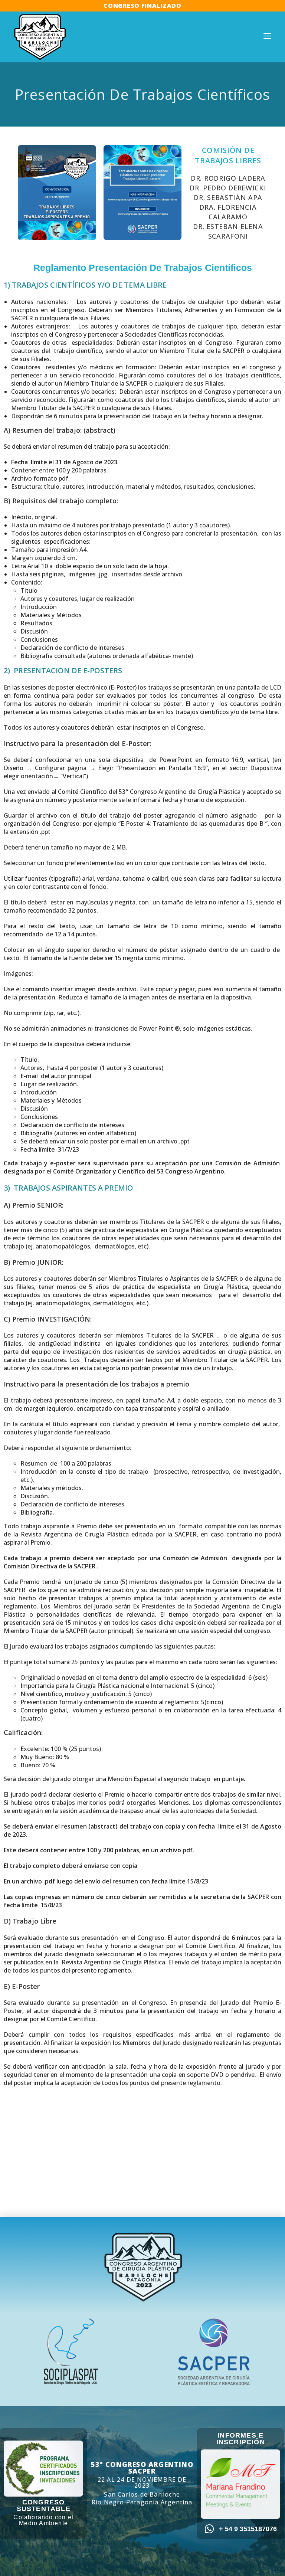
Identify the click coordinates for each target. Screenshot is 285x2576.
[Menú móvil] (267, 36)
